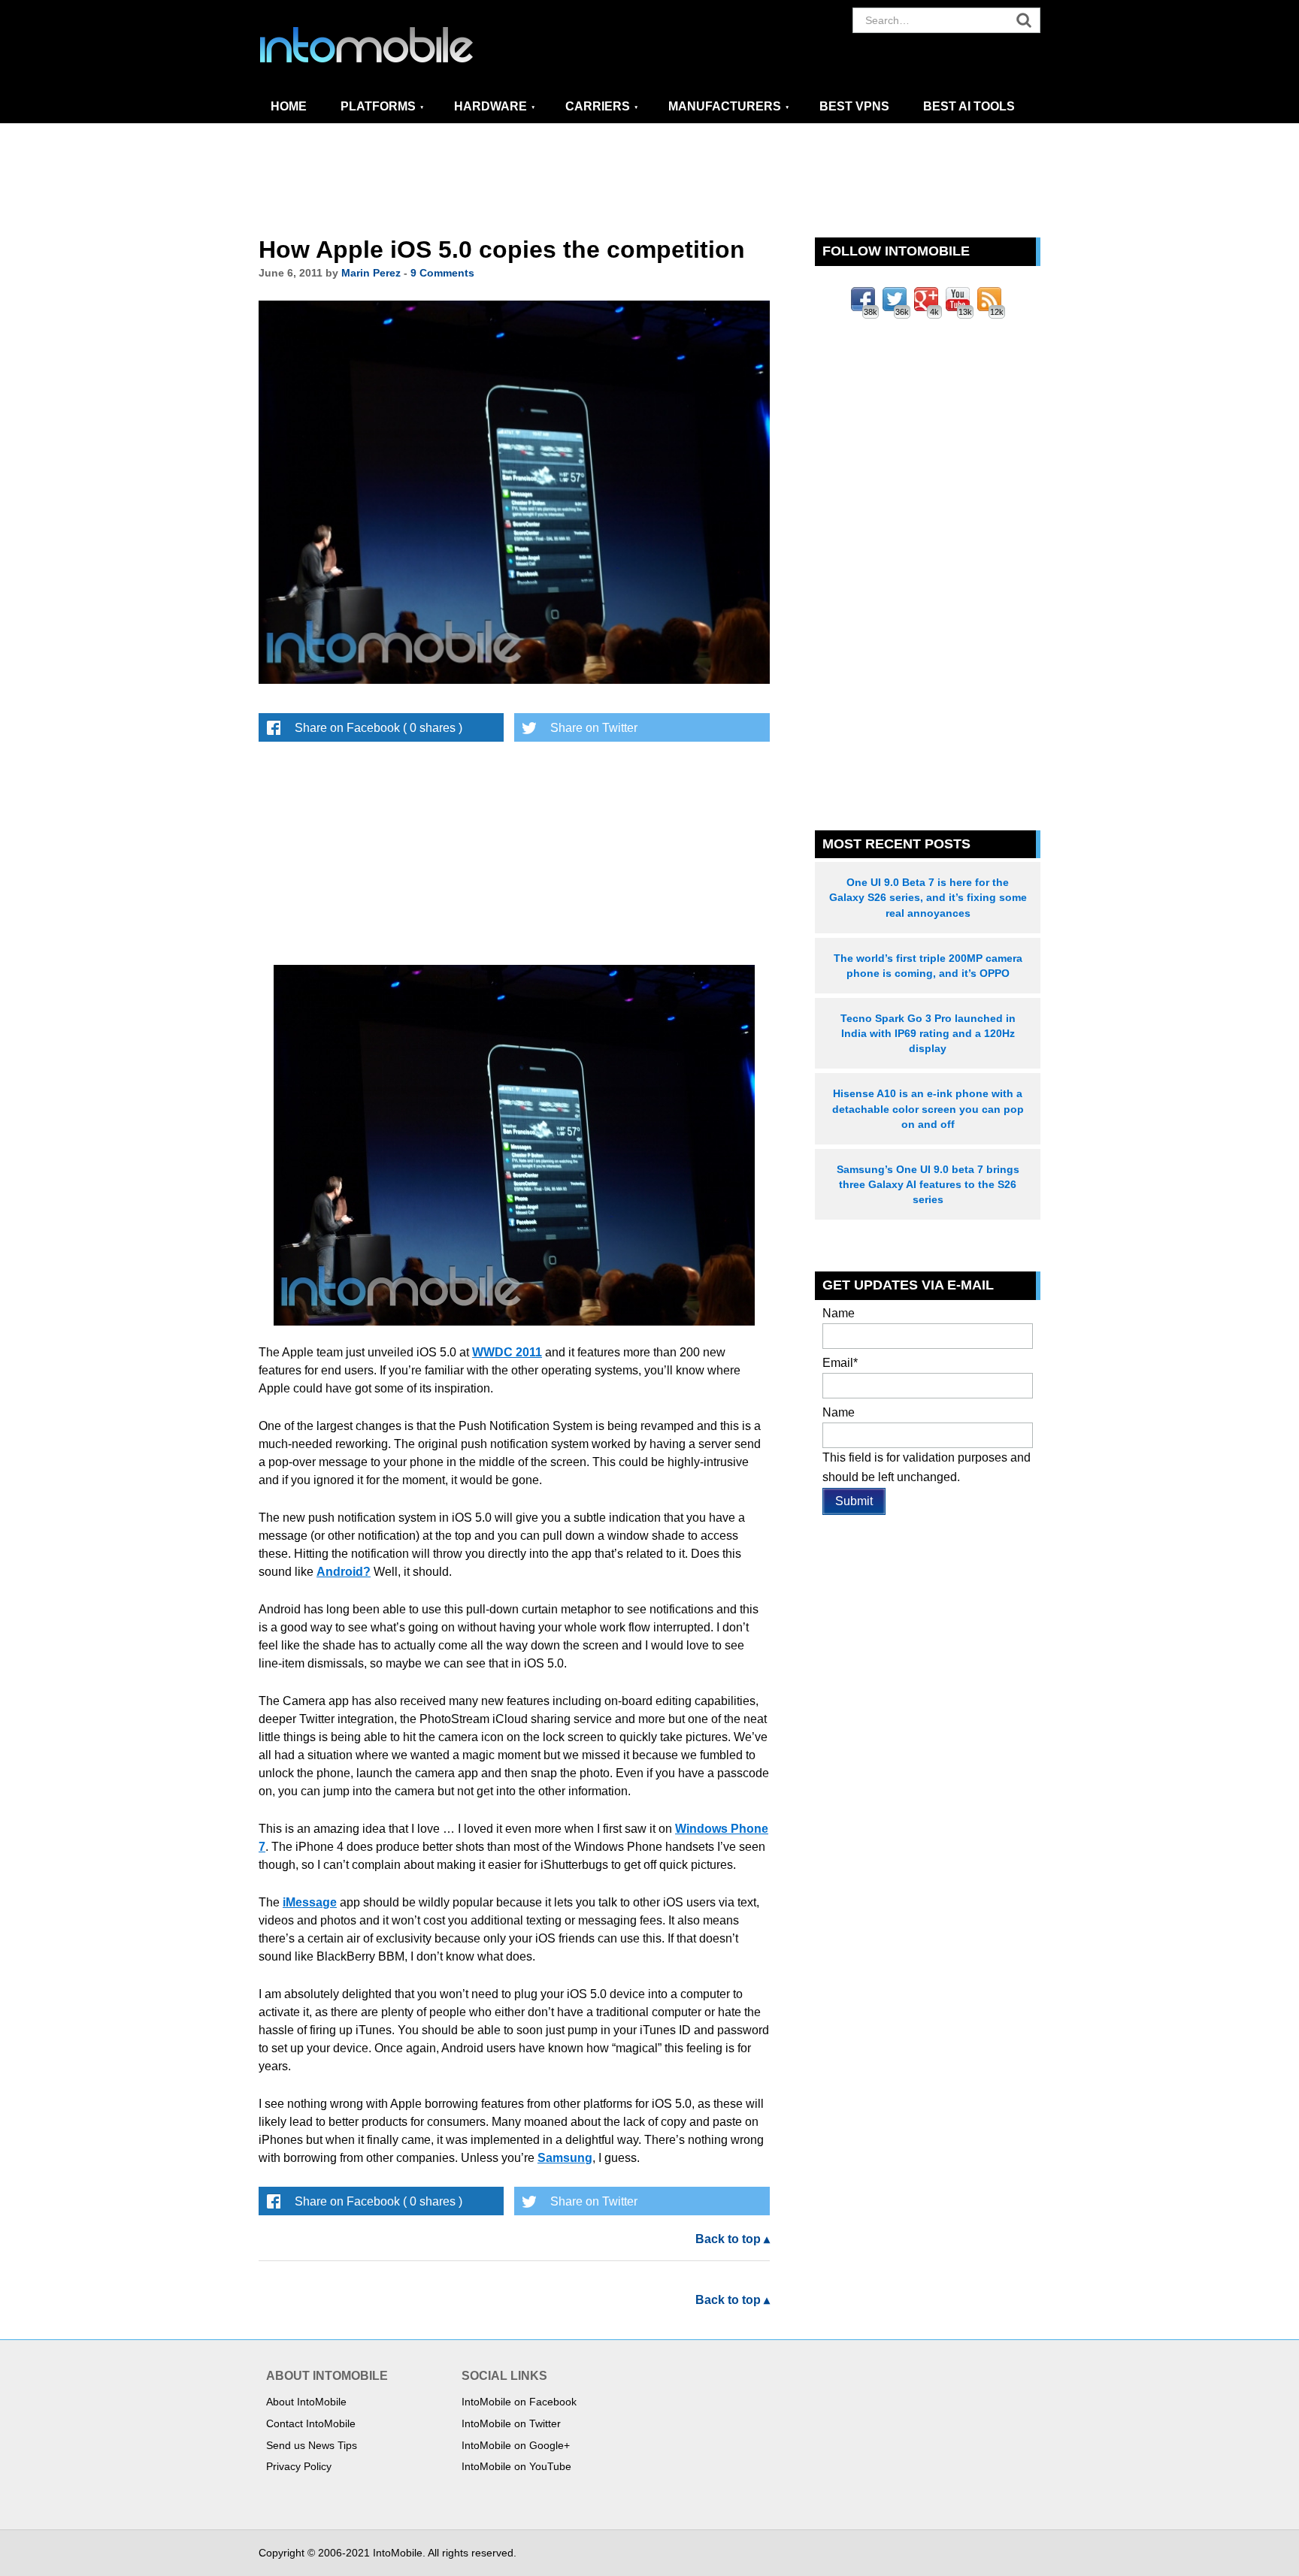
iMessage (310, 1902)
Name (839, 1313)
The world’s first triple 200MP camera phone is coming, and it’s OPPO (928, 966)
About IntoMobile (306, 2402)
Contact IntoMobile (311, 2423)
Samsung (565, 2158)
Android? (344, 1572)
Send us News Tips (312, 2445)
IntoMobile (394, 45)
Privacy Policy (299, 2466)
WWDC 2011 (507, 1352)
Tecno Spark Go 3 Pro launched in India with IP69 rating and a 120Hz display (928, 1033)
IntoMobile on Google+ (516, 2445)
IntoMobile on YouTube (516, 2466)
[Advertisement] (649, 181)
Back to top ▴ (733, 2239)
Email (840, 1363)
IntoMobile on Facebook (519, 2402)
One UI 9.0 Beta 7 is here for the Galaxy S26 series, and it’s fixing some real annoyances (928, 897)
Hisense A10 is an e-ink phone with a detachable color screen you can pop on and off (928, 1108)
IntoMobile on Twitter (511, 2423)
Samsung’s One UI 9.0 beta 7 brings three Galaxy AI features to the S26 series (928, 1184)
